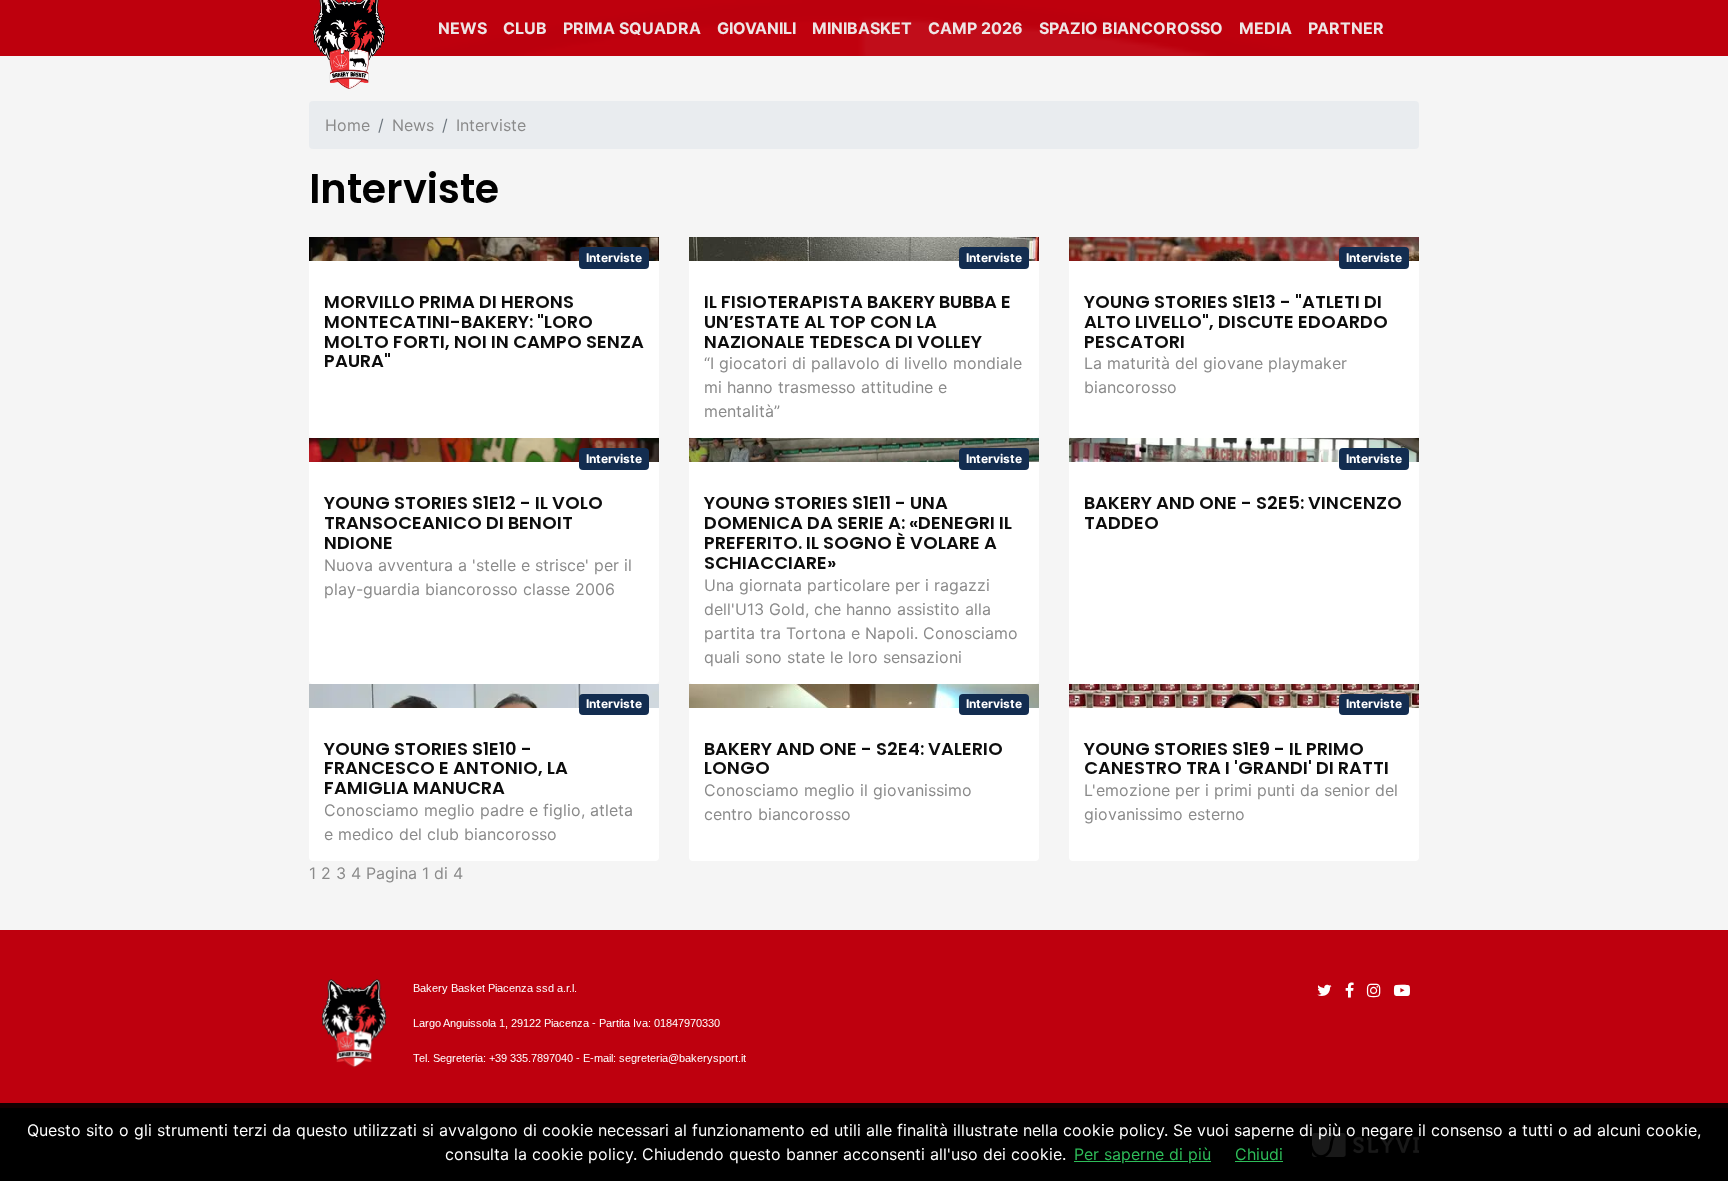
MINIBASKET (862, 28)
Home (347, 125)
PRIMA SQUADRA (632, 28)
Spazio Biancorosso (1131, 28)
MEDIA (1265, 28)
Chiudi (1259, 1154)
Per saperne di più (1142, 1154)
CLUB (525, 28)
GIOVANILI (756, 28)
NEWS (462, 28)
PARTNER (1346, 28)
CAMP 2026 (975, 28)
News (413, 125)
